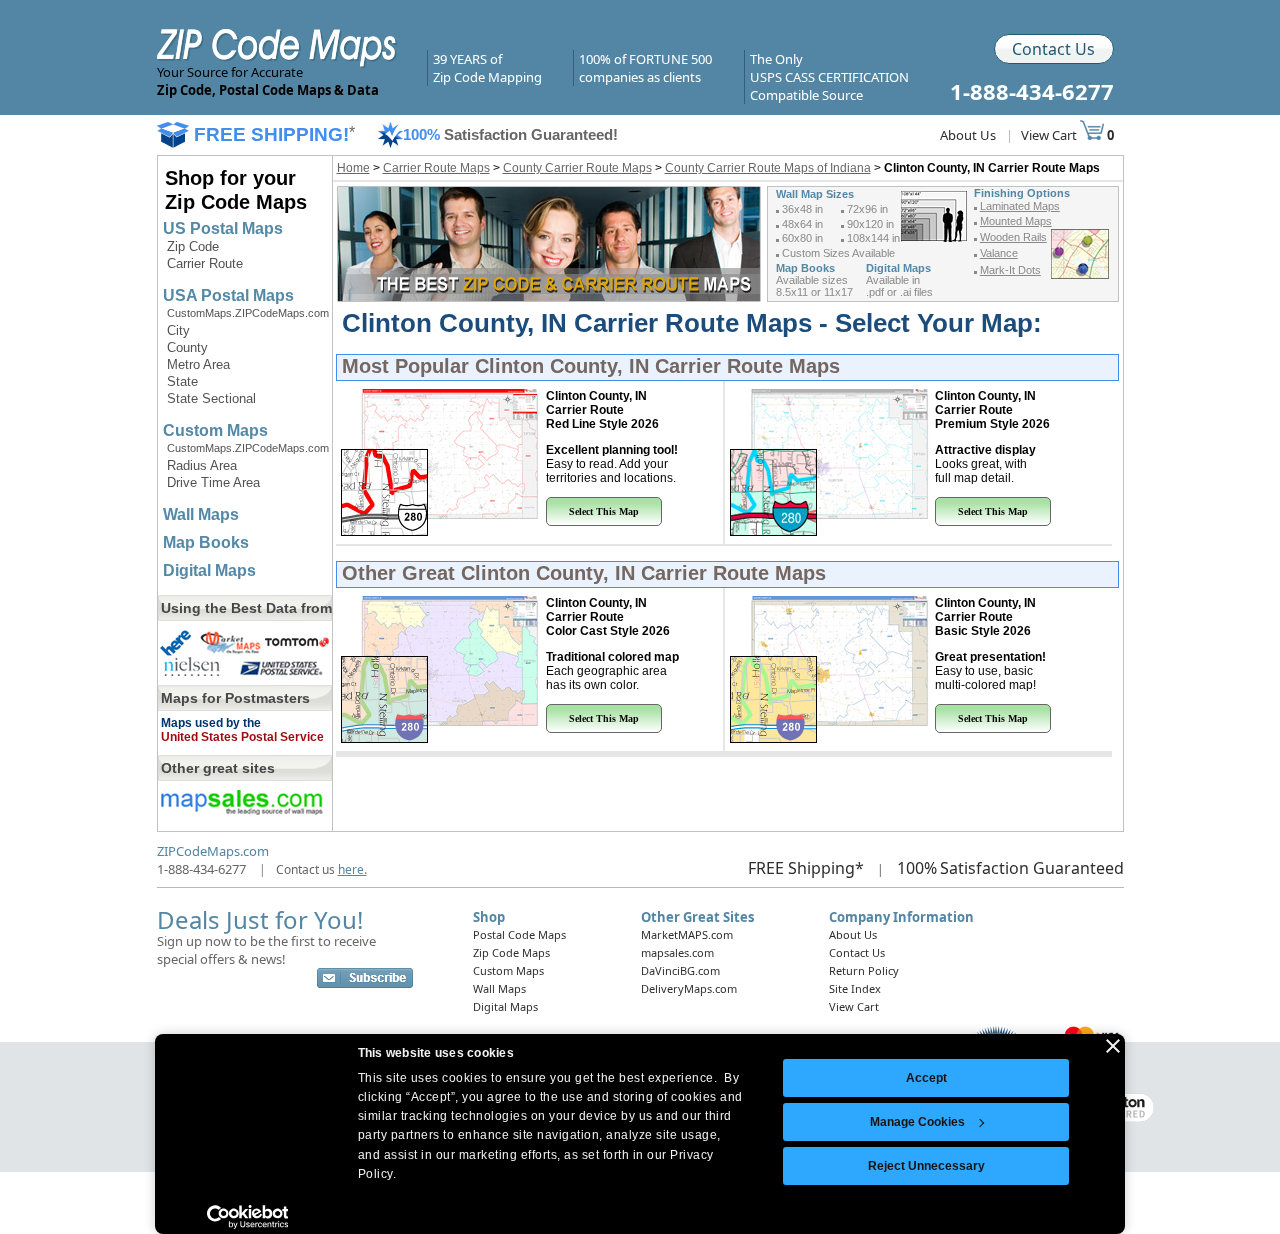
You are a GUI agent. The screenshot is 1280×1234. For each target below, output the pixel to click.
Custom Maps (215, 430)
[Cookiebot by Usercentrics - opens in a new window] (247, 1217)
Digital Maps (209, 570)
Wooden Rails (1013, 237)
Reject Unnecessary (926, 1166)
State (182, 381)
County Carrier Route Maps (577, 168)
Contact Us (1053, 49)
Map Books (206, 542)
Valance (999, 253)
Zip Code (193, 246)
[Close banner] (1113, 1046)
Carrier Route (205, 263)
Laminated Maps (1020, 206)
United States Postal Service (242, 737)
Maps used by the (211, 723)
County (187, 347)
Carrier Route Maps (436, 168)
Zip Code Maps (511, 952)
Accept (926, 1078)
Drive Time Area (213, 482)
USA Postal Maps (228, 295)
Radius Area (202, 465)
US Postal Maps (223, 228)
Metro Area (198, 364)
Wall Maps (201, 514)
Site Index (855, 988)
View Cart (1050, 135)
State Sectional (211, 398)
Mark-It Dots (1010, 270)
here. (352, 869)
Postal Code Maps (519, 934)
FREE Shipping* (806, 868)
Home (353, 168)
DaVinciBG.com (680, 970)
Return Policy (864, 970)
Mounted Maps (1016, 221)
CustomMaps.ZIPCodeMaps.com (248, 313)
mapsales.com (677, 952)
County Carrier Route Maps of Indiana (768, 168)
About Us (968, 135)
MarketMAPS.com (687, 934)
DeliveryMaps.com (689, 988)
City (178, 330)
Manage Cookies (917, 1122)
